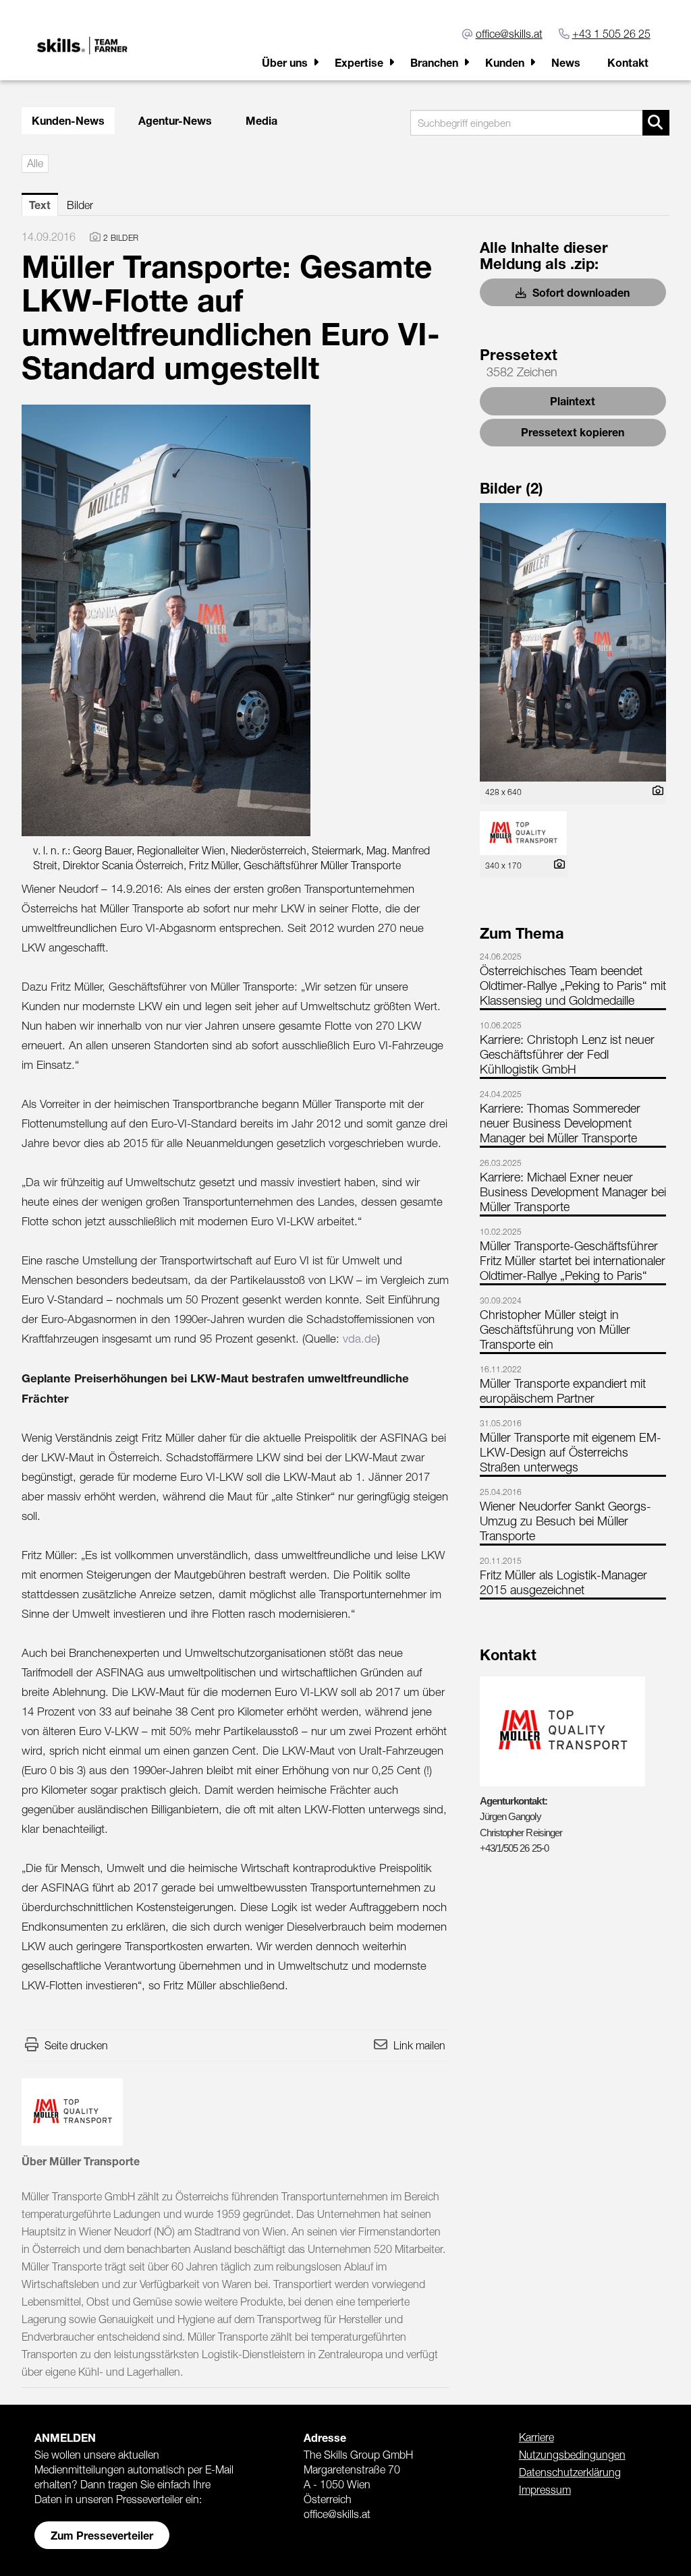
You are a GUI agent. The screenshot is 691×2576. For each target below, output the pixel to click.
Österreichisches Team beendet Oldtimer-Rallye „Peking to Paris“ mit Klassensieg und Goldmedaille (573, 986)
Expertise (359, 62)
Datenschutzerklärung (570, 2472)
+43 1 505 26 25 (611, 34)
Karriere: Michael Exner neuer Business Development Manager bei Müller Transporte (573, 1192)
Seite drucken (76, 2045)
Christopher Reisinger (521, 1833)
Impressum (545, 2490)
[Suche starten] (656, 123)
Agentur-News (175, 120)
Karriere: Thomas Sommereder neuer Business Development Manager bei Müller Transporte (560, 1123)
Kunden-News (68, 120)
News (566, 62)
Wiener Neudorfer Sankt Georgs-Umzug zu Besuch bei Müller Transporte (565, 1521)
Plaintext (573, 401)
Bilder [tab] (80, 205)
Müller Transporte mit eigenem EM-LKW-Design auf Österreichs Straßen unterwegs (571, 1452)
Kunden (505, 62)
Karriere (536, 2437)
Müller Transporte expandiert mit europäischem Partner (563, 1391)
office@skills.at (509, 34)
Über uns (285, 62)
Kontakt (628, 62)
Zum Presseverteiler (102, 2535)
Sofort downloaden (580, 292)
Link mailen (419, 2045)
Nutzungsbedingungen (572, 2455)
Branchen (434, 62)
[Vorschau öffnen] (235, 620)
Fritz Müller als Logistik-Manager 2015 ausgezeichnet (563, 1582)
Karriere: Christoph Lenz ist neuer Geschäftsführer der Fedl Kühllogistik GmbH (567, 1054)
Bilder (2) (512, 488)
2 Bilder (121, 238)
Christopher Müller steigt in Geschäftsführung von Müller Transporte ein (555, 1329)
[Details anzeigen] (655, 791)
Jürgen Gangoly (510, 1816)
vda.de (360, 1339)
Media (261, 120)
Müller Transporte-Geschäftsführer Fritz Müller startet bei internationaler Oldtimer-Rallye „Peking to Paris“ (573, 1261)
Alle (35, 163)
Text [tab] (40, 205)
